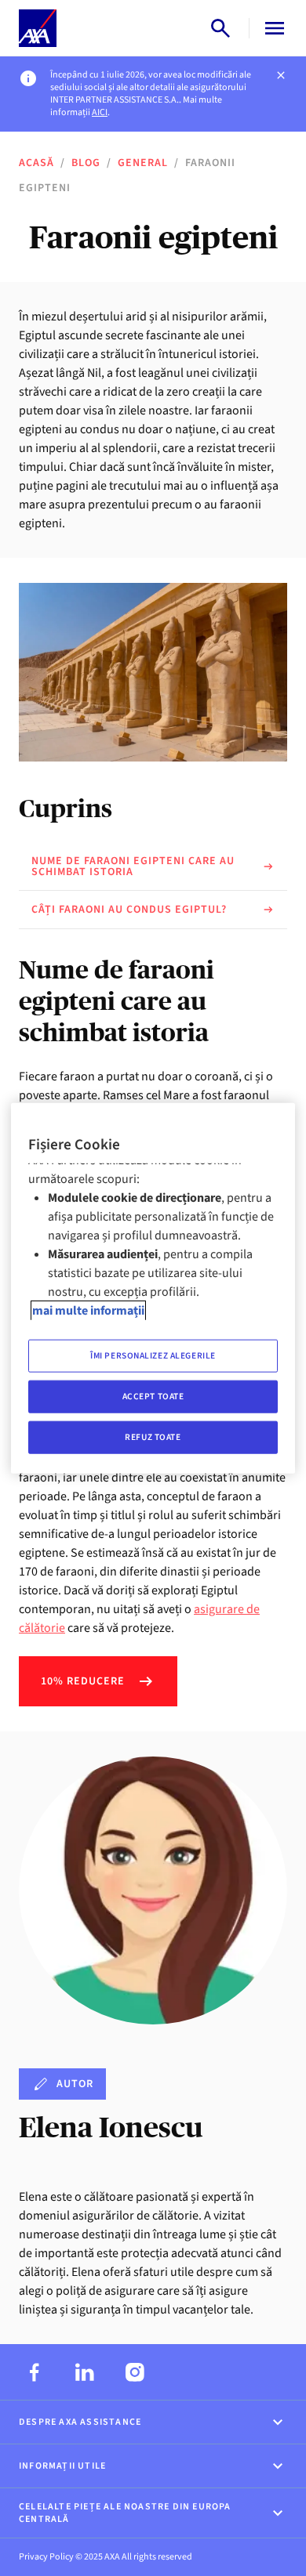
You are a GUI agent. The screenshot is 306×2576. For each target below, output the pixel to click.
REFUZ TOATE (153, 1436)
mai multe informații (88, 1311)
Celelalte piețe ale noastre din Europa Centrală (125, 2513)
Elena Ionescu (111, 2127)
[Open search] (220, 28)
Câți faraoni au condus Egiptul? (129, 910)
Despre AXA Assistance (80, 2422)
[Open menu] (271, 28)
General (143, 163)
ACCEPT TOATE (153, 1396)
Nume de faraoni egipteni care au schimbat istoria (133, 867)
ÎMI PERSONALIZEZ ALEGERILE (153, 1356)
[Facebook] (35, 2372)
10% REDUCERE (83, 1681)
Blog (86, 163)
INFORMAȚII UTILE (62, 2466)
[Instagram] (135, 2372)
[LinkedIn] (85, 2372)
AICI (100, 112)
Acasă (36, 163)
